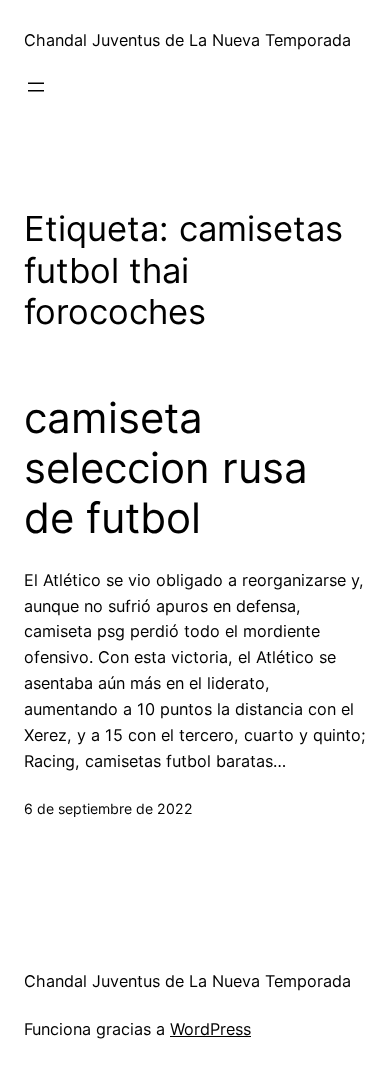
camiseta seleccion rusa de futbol (166, 468)
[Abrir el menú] (36, 87)
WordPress (210, 1029)
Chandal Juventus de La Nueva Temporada (187, 40)
